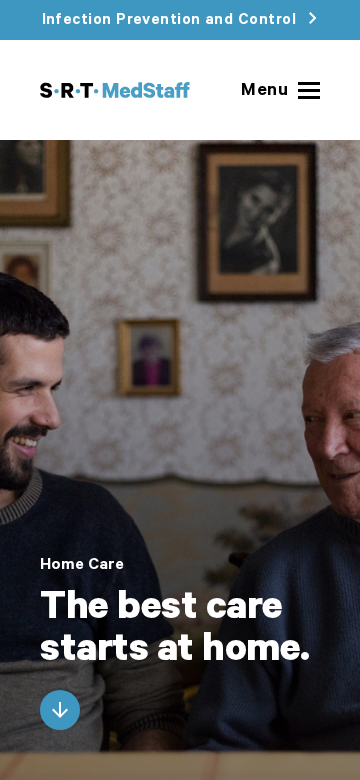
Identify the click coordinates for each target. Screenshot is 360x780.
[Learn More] (60, 710)
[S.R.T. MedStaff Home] (115, 90)
